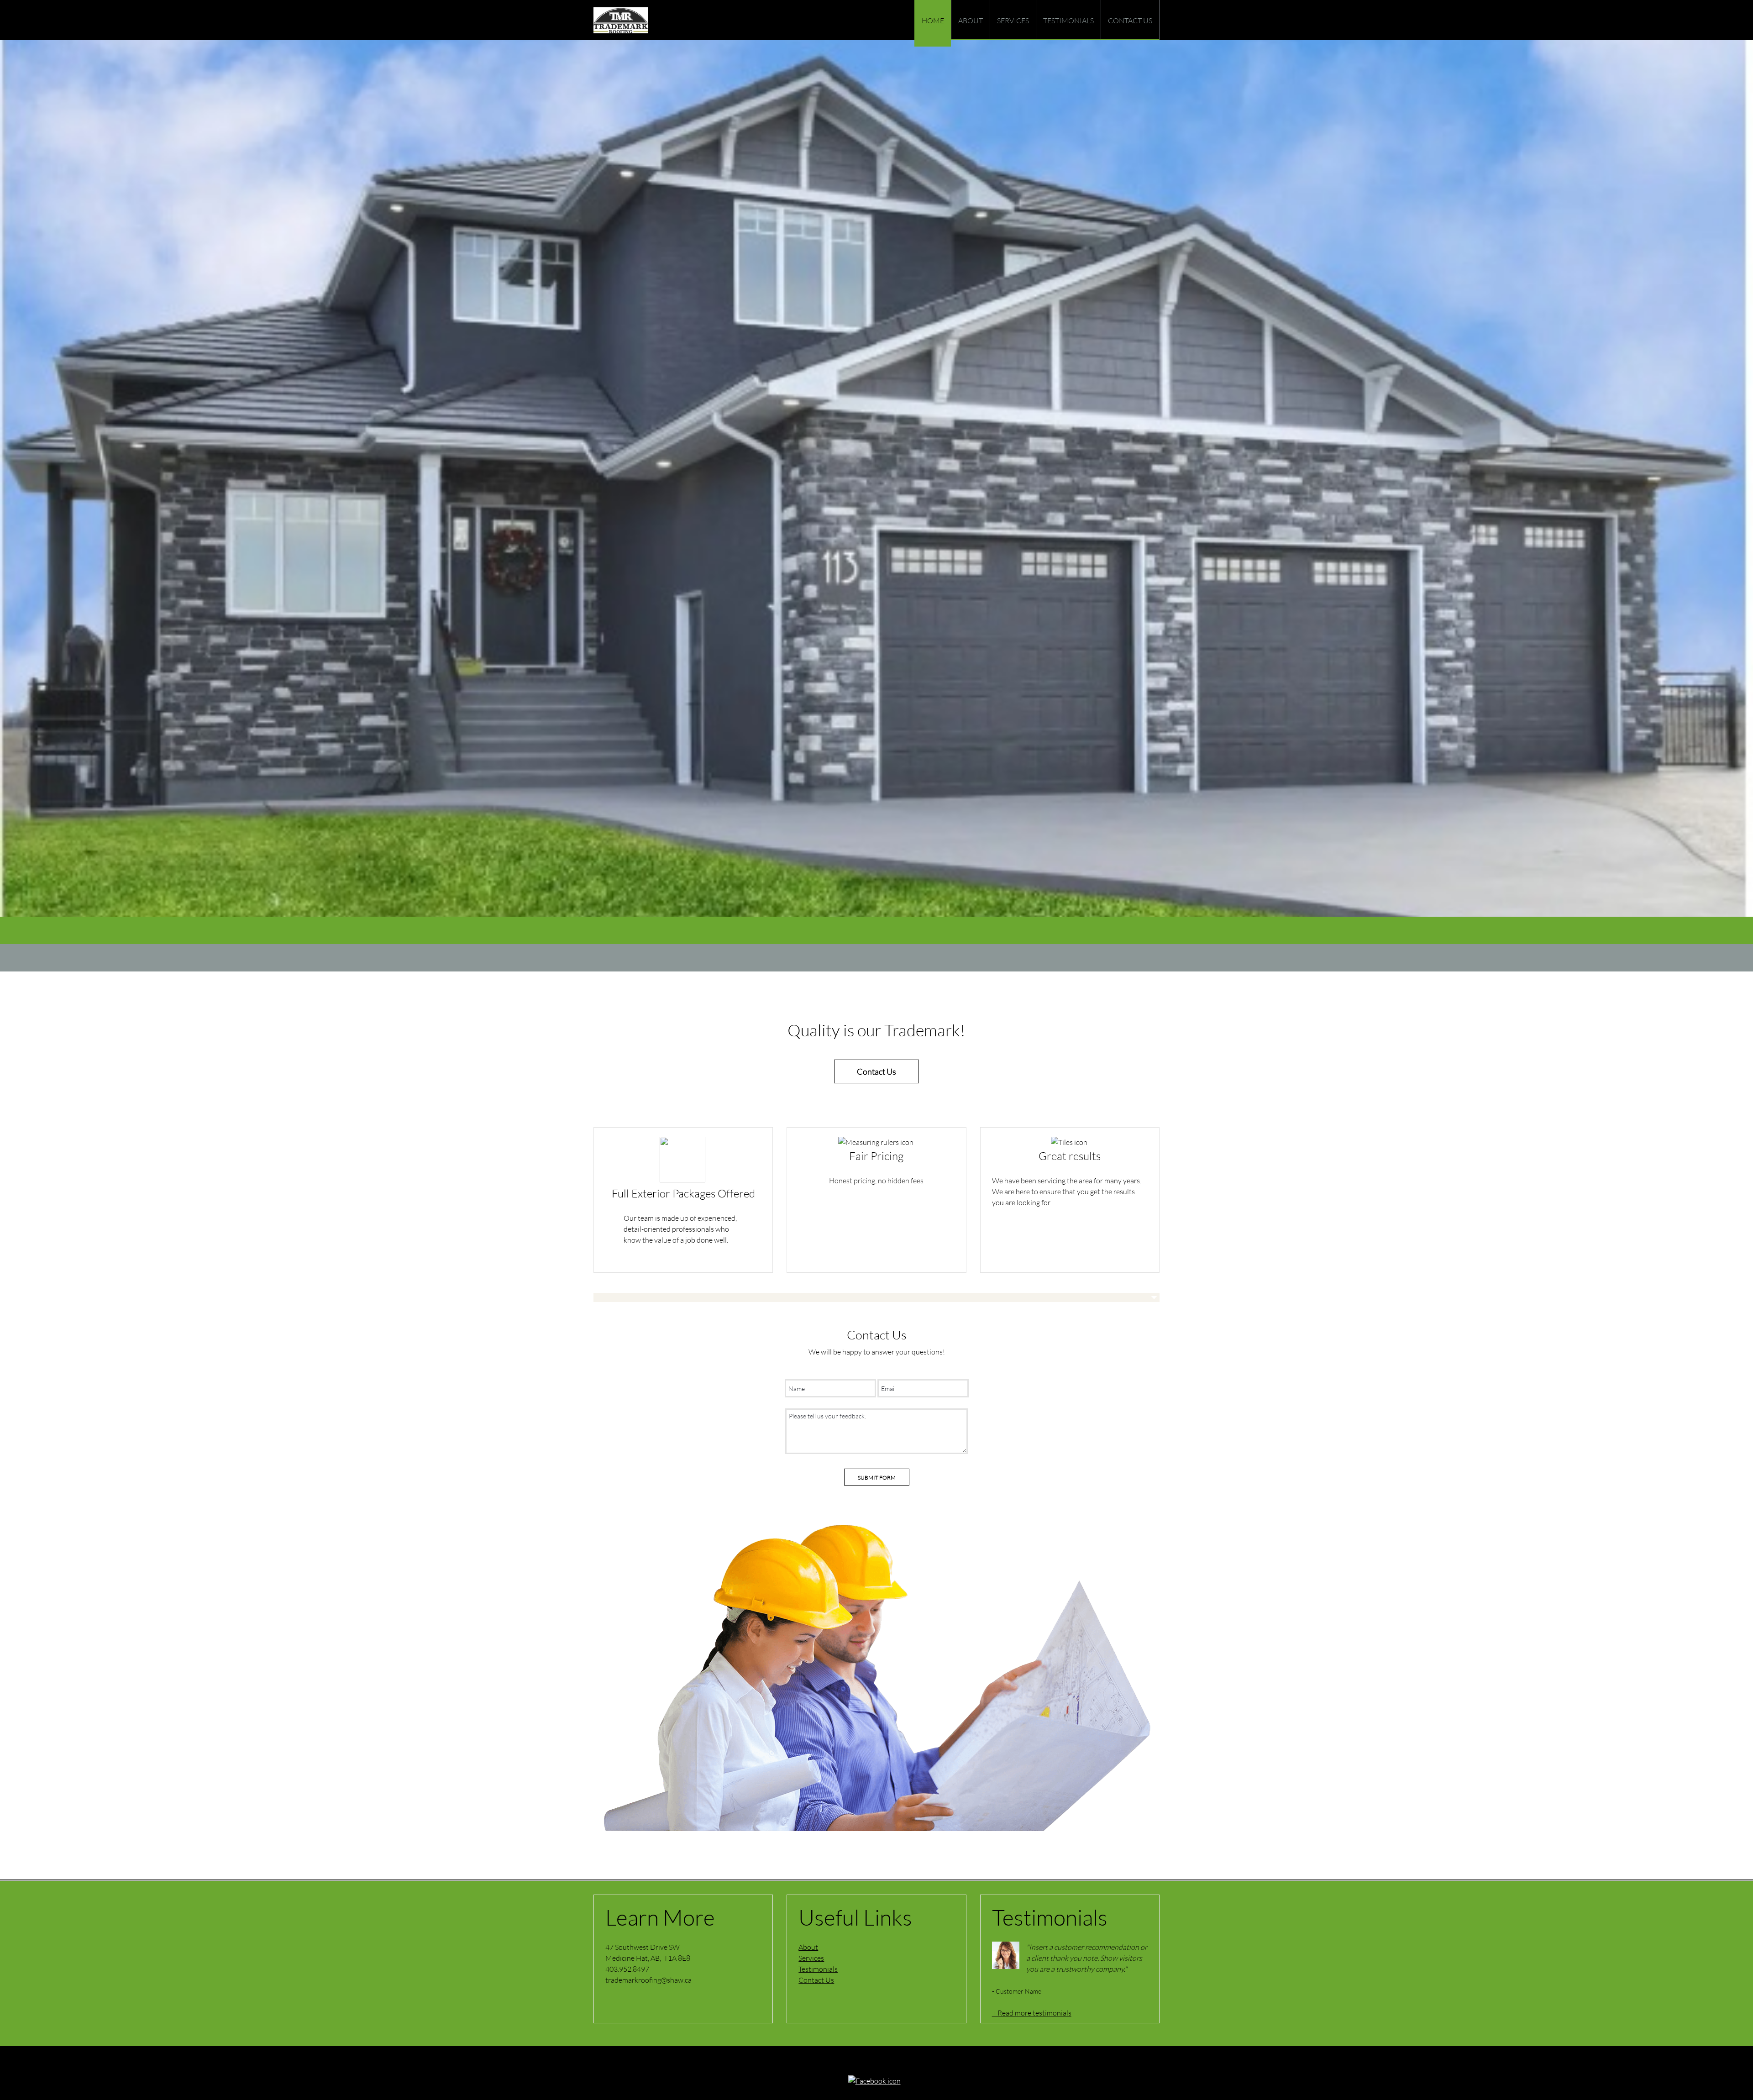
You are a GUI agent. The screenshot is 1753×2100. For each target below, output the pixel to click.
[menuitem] (933, 23)
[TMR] (621, 20)
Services (811, 1958)
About (808, 1947)
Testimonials (818, 1969)
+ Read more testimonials (1032, 2013)
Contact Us (816, 1980)
